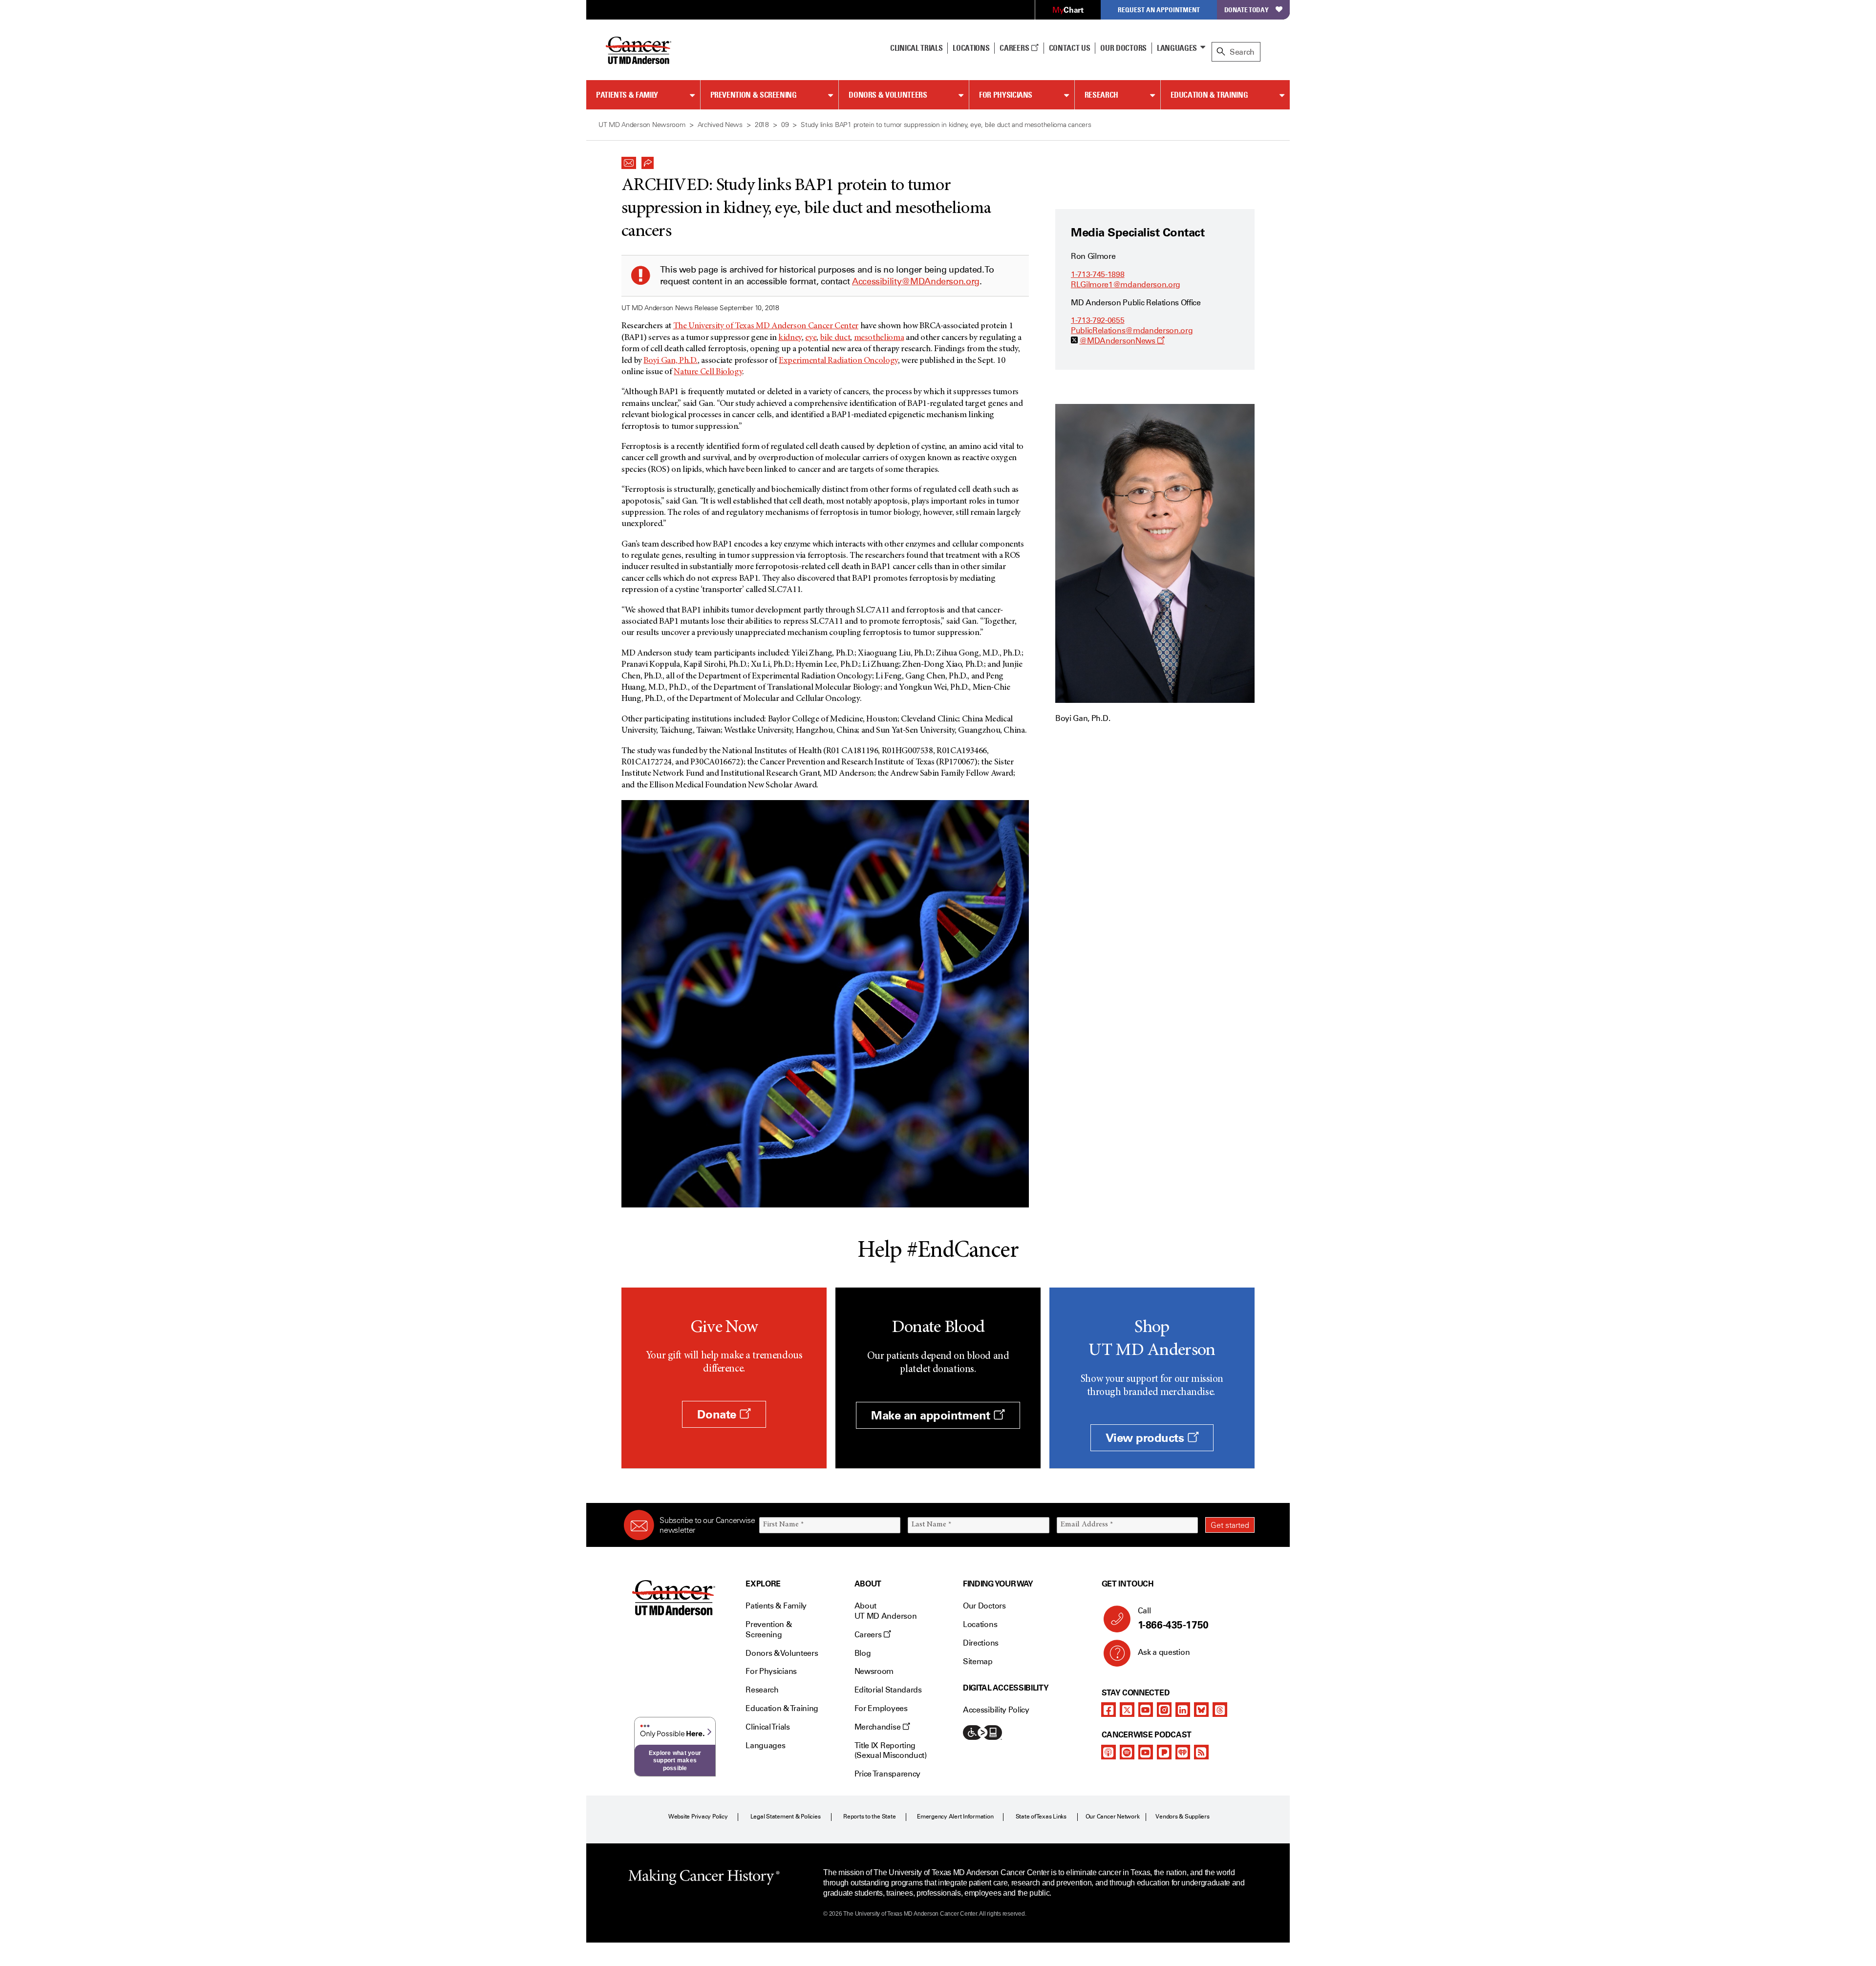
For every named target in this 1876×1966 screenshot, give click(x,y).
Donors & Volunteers (888, 95)
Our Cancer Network (1113, 1817)
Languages (1177, 48)
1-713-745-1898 (1098, 274)
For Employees (881, 1708)
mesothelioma (879, 338)
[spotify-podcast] (1127, 1752)
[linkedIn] (1183, 1710)
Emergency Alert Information (955, 1817)
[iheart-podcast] (1183, 1752)
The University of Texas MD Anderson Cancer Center (766, 326)
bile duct (835, 338)
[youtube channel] (1146, 1710)
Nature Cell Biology (708, 372)
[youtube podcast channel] (1146, 1752)
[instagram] (1164, 1710)
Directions (981, 1643)
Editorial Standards (888, 1690)
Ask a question (1164, 1652)
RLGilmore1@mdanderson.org (1126, 285)
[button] (629, 160)
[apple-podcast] (1109, 1752)
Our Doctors (1123, 48)
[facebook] (1109, 1710)
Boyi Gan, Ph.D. (671, 361)
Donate (718, 1414)
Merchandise (878, 1727)
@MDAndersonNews (1122, 341)
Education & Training (1209, 95)
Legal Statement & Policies (786, 1817)
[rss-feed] (1201, 1752)
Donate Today (1247, 10)
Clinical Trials (916, 48)
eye (811, 338)
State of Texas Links (1041, 1817)
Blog (863, 1653)
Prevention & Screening (754, 95)
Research (1101, 95)
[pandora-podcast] (1164, 1752)
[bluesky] (1201, 1710)
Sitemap (978, 1661)
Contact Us (1070, 48)
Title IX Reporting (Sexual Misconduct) (891, 1751)
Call (1173, 1618)
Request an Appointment (1159, 10)
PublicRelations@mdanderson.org (1132, 330)
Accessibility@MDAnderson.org (916, 281)
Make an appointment (932, 1415)
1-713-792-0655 (1098, 320)
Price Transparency (887, 1774)
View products (1146, 1438)
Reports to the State (869, 1817)
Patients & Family (627, 95)
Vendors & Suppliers (1182, 1817)
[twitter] (1127, 1710)
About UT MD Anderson (886, 1611)
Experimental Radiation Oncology (838, 361)
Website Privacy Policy (698, 1817)
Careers (1015, 48)
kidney (790, 338)
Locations (980, 1624)
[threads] (1220, 1710)
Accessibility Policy (996, 1710)
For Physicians (1006, 95)
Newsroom (874, 1671)
